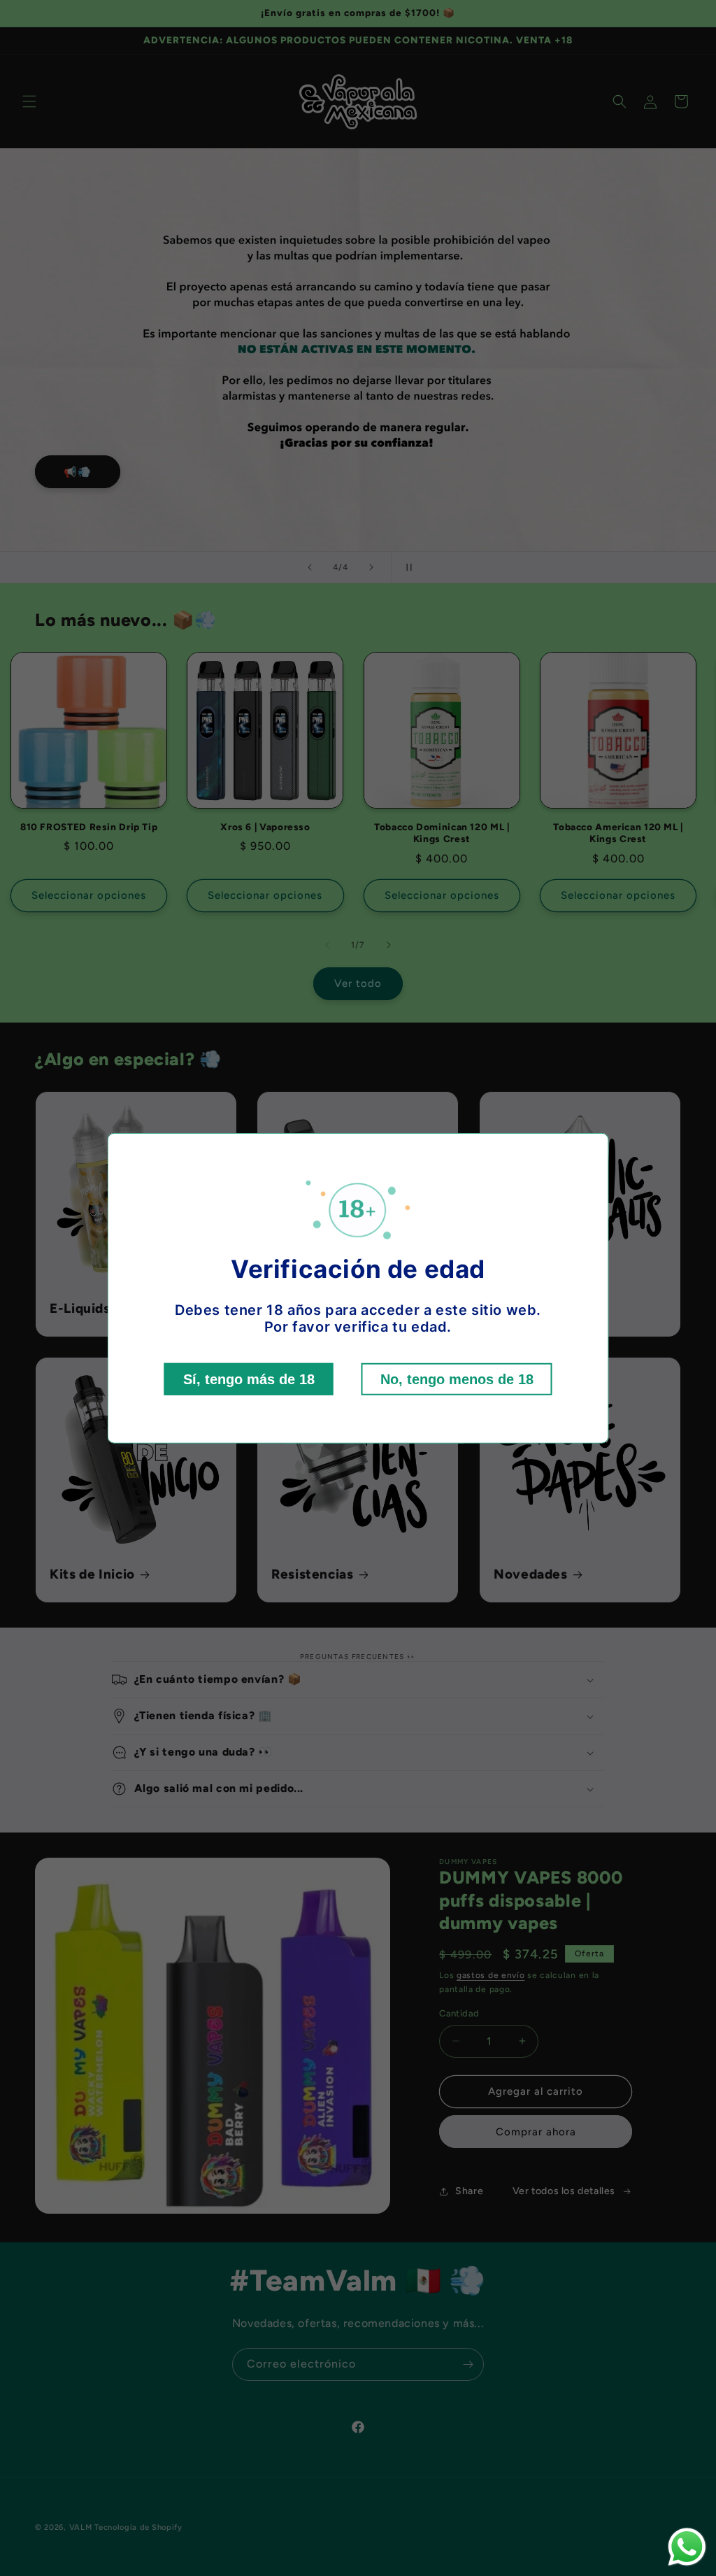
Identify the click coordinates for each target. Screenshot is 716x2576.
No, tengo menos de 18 (457, 1379)
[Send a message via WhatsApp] (687, 2547)
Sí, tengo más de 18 (249, 1379)
